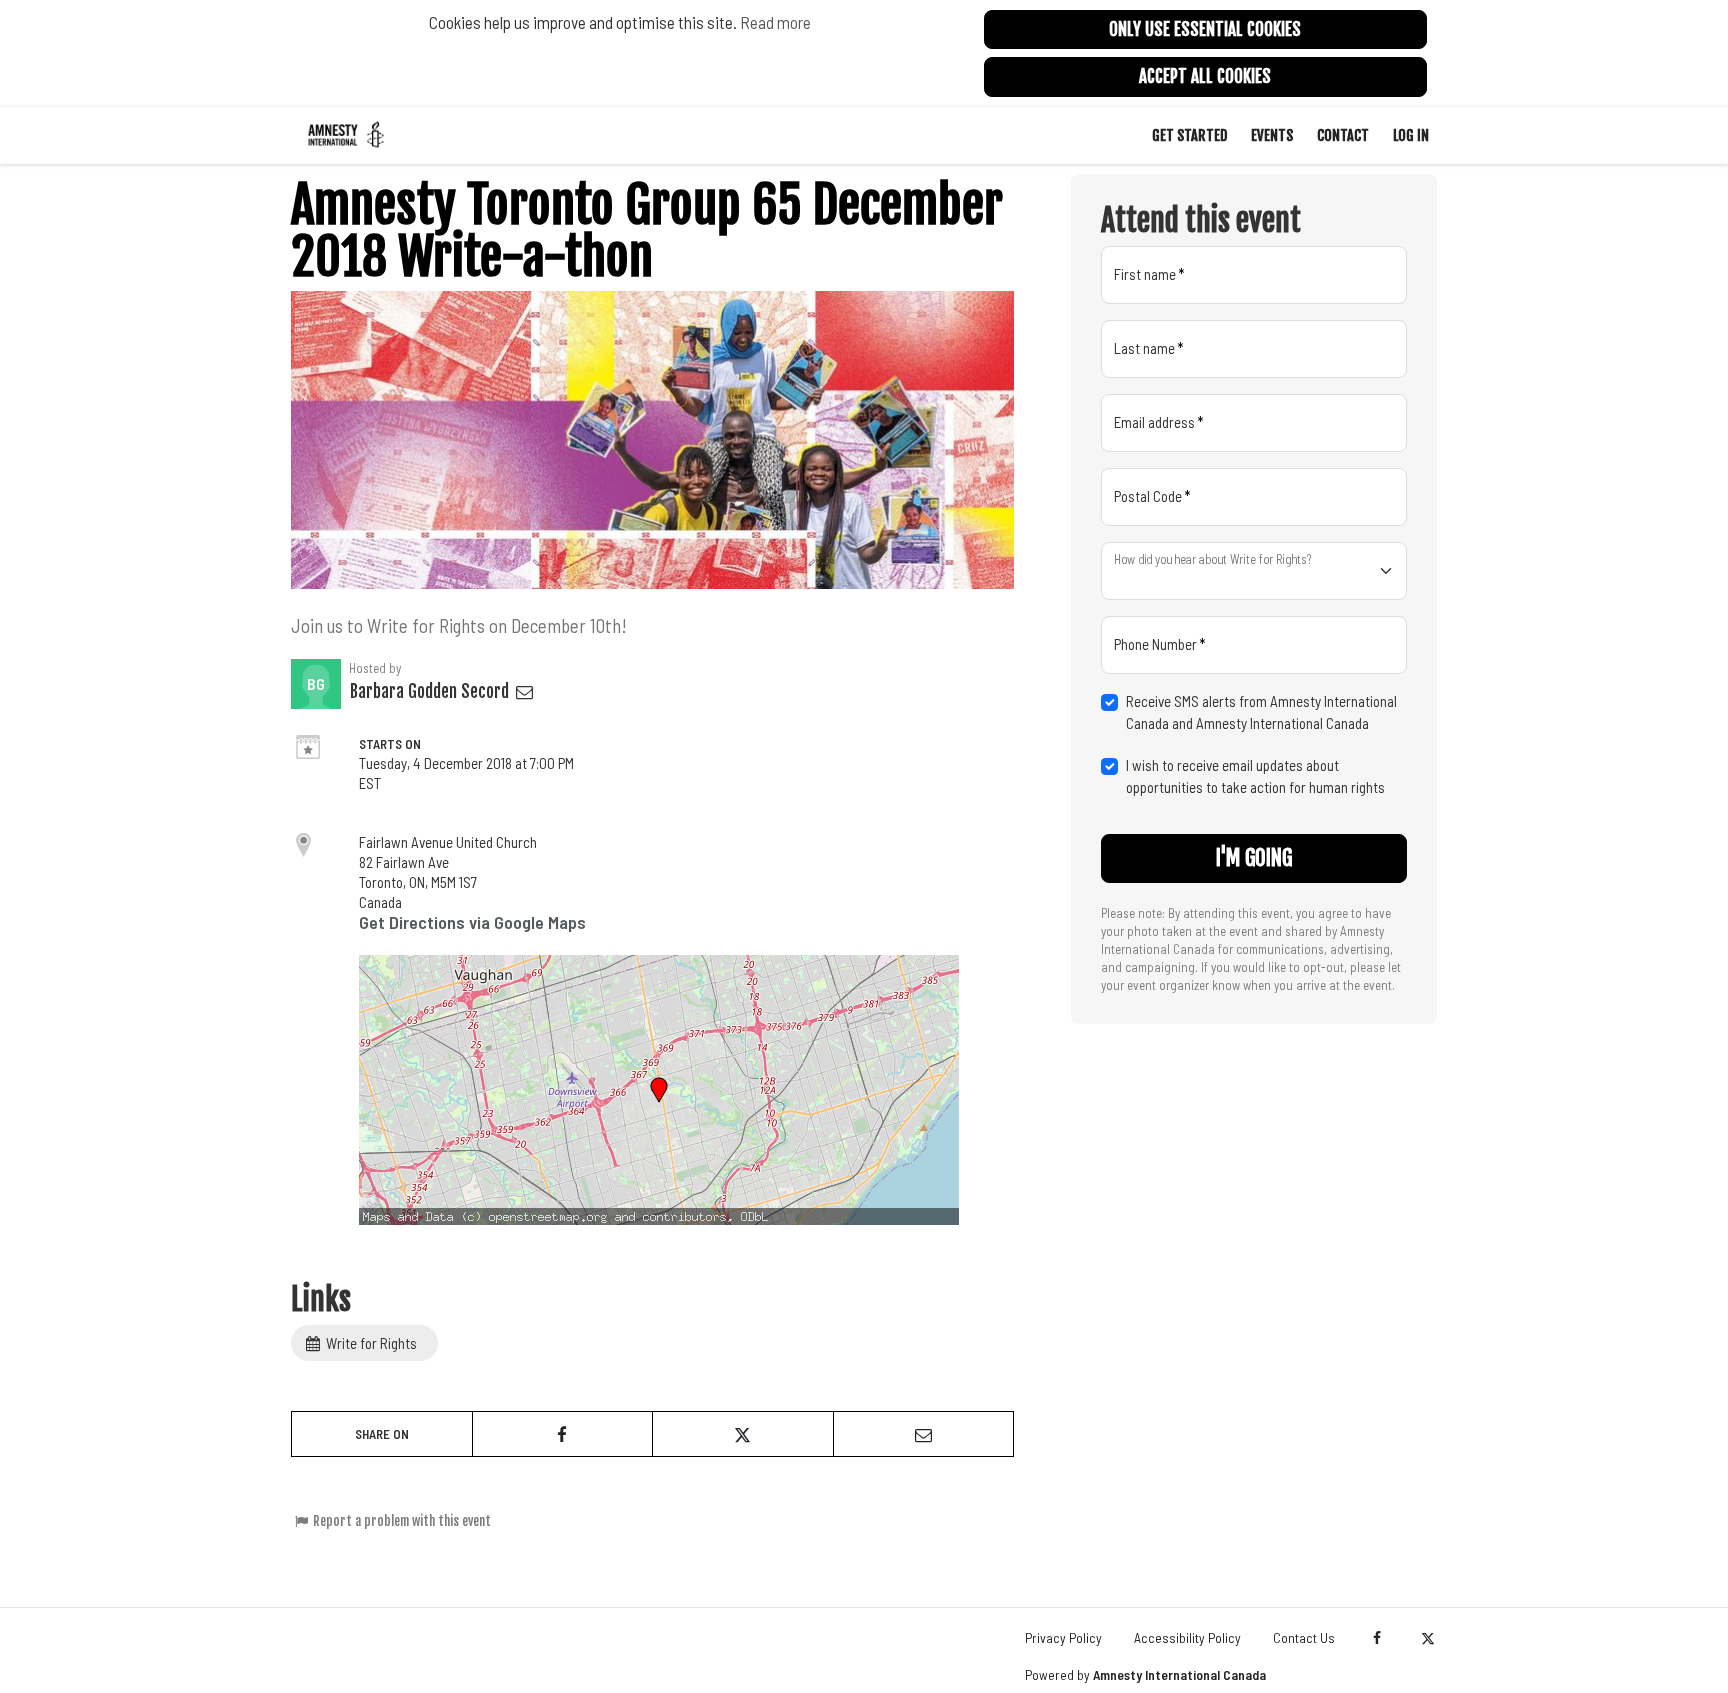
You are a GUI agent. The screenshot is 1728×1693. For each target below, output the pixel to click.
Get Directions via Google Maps (472, 922)
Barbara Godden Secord (431, 691)
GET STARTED (1189, 135)
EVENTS (1272, 135)
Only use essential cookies (1205, 29)
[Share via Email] (924, 1434)
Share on (382, 1434)
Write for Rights (370, 1343)
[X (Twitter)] (1427, 1638)
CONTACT (1343, 135)
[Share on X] (743, 1434)
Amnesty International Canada (1179, 1674)
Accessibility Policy (1187, 1637)
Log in (1411, 135)
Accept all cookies (1205, 76)
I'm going (1254, 858)
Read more (775, 22)
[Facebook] (1376, 1638)
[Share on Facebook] (563, 1434)
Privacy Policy (1063, 1637)
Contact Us (1304, 1637)
